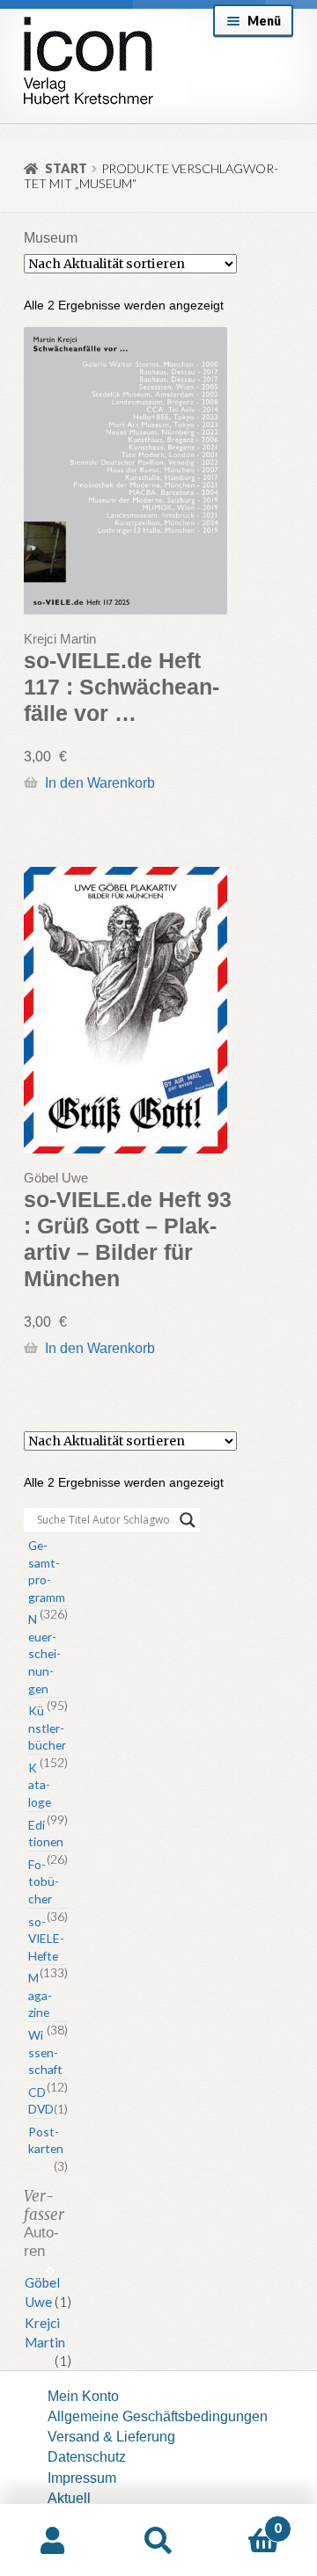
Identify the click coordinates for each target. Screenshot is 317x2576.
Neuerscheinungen (44, 1653)
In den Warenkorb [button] (100, 782)
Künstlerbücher (47, 1728)
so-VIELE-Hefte (46, 1939)
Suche (158, 2540)
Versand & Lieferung (111, 2436)
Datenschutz (87, 2456)
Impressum (82, 2478)
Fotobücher (44, 1881)
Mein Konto (83, 2396)
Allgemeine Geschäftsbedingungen (158, 2416)
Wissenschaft (45, 2052)
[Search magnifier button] (188, 1520)
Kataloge (40, 1785)
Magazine (40, 1995)
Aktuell (69, 2498)
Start (66, 168)
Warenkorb (246, 2521)
